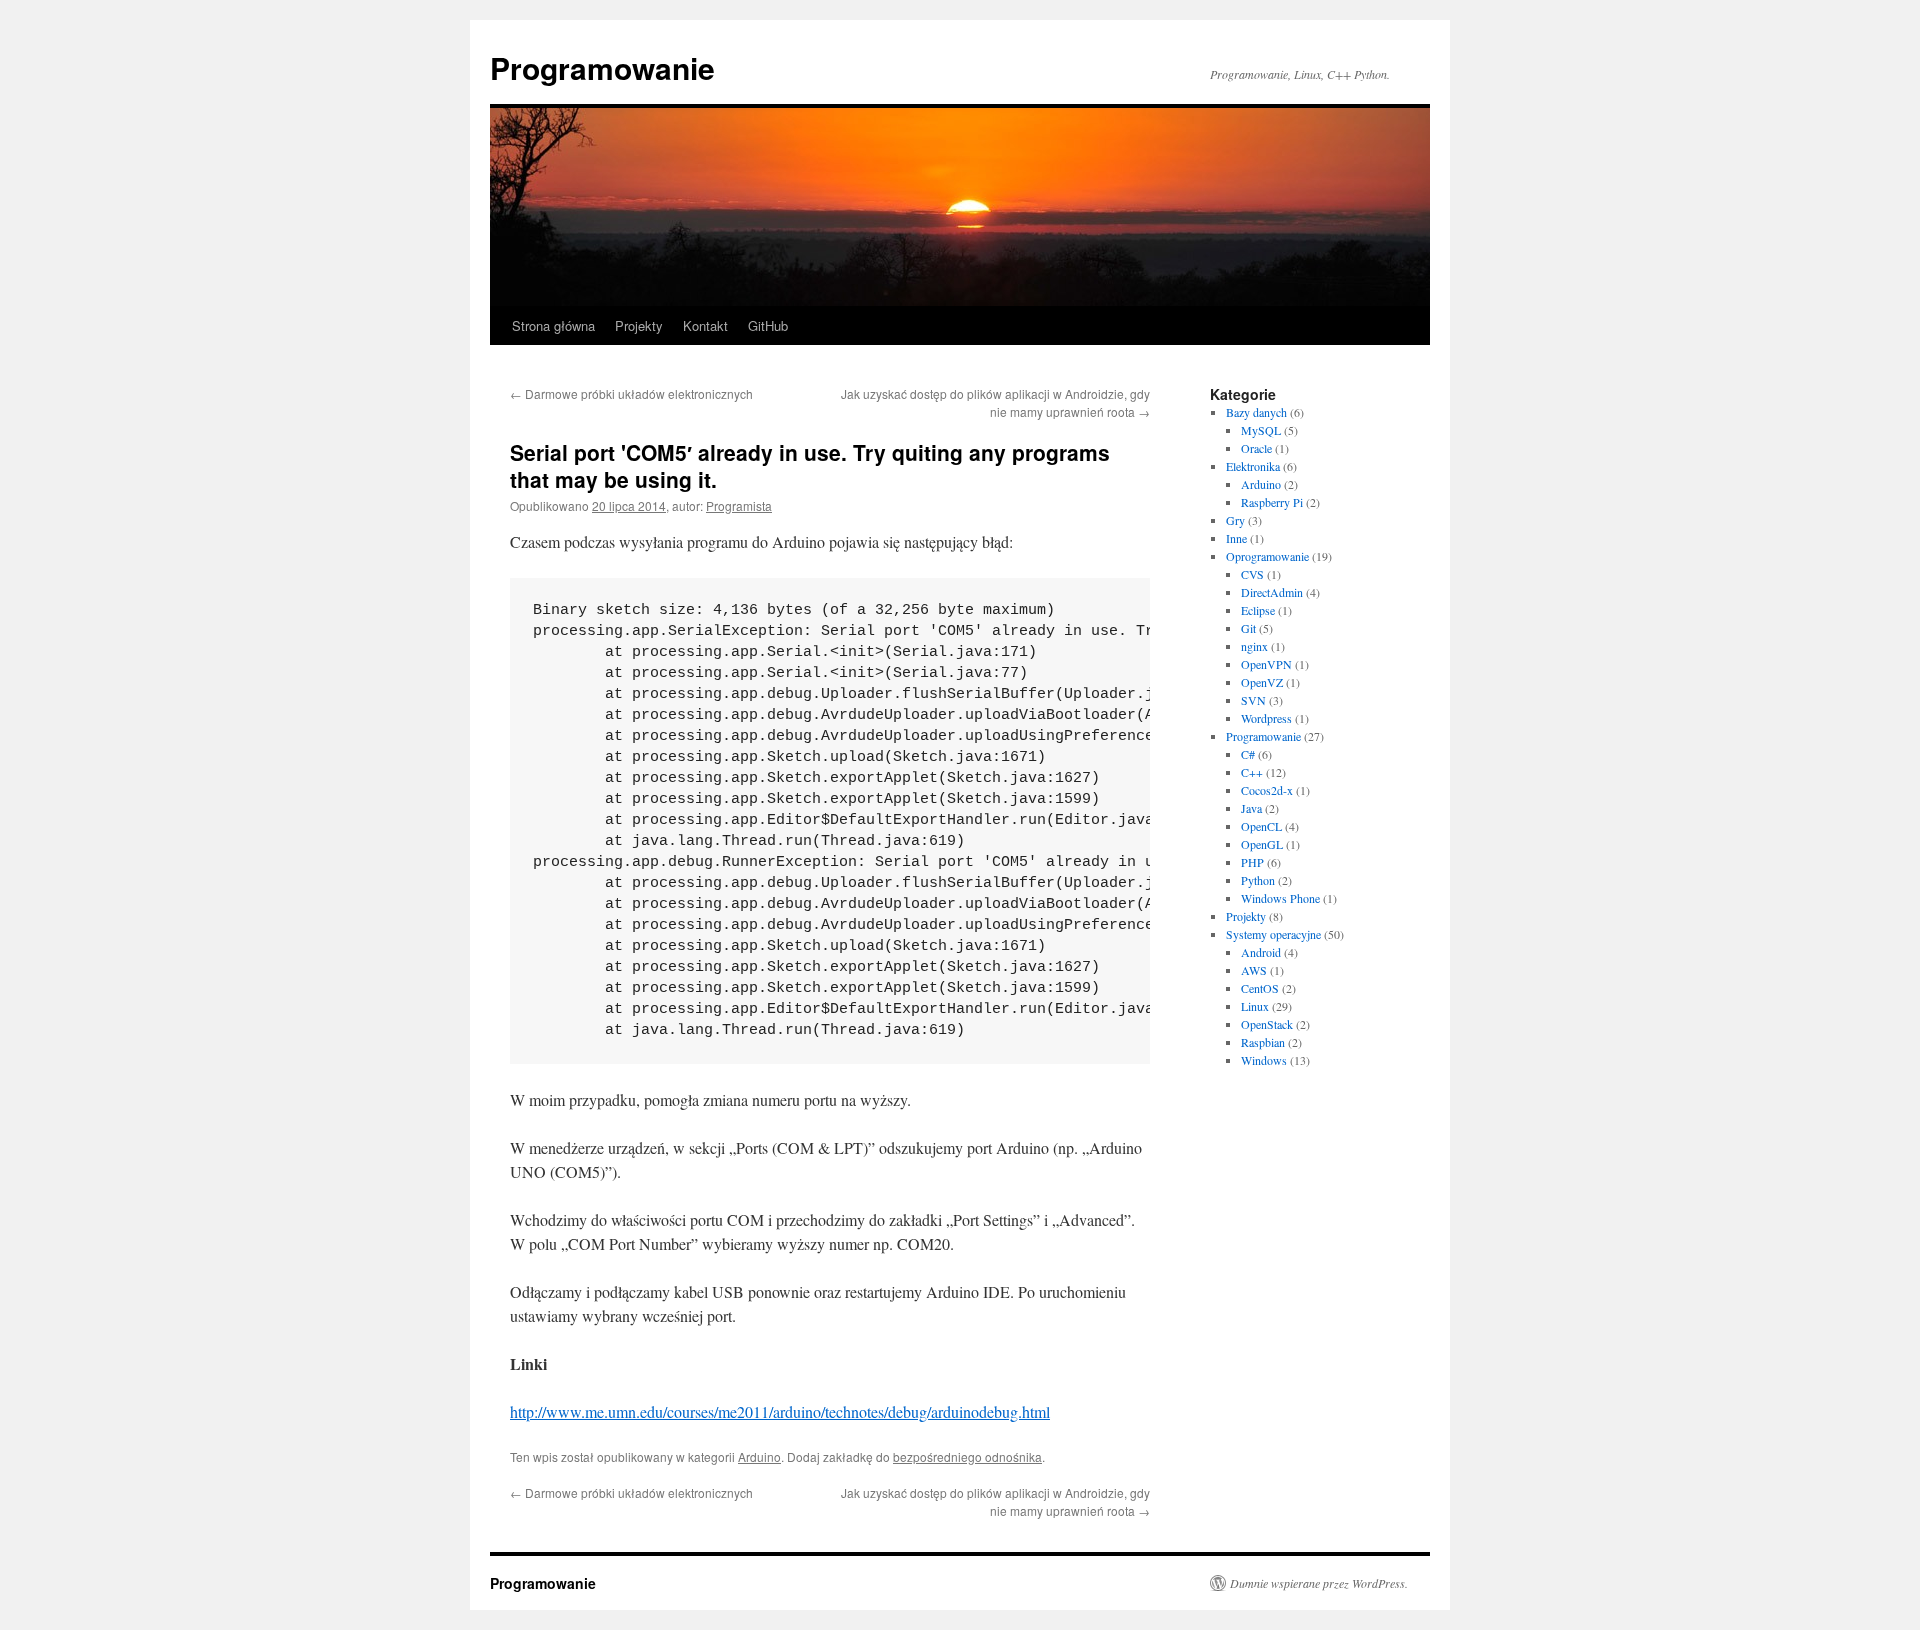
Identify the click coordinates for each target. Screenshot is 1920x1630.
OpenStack (1267, 1024)
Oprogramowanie (1267, 556)
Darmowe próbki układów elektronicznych (631, 393)
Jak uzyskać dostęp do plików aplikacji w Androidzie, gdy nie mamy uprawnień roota (995, 402)
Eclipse (1258, 610)
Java (1251, 808)
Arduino (759, 1456)
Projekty (639, 325)
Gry (1235, 520)
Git (1248, 628)
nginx (1254, 646)
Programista (739, 505)
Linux (1255, 1006)
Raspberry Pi (1272, 502)
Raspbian (1263, 1042)
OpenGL (1262, 844)
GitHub (768, 325)
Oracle (1256, 448)
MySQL (1261, 430)
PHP (1252, 862)
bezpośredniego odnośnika (967, 1456)
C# (1248, 754)
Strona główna (553, 325)
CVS (1252, 574)
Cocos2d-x (1267, 790)
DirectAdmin (1272, 592)
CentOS (1260, 988)
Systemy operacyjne (1273, 934)
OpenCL (1261, 826)
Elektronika (1253, 466)
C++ (1252, 772)
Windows (1264, 1060)
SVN (1253, 700)
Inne (1236, 538)
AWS (1254, 970)
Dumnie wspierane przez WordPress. (1319, 1583)
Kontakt (705, 325)
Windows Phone (1280, 898)
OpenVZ (1262, 682)
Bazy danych (1256, 412)
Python (1258, 880)
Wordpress (1266, 718)
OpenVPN (1266, 664)
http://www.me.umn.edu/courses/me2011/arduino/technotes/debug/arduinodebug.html (780, 1411)
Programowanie (602, 67)
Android (1261, 952)
